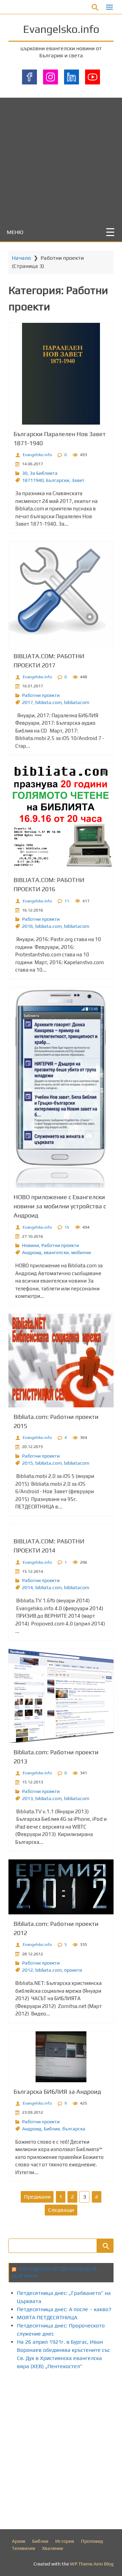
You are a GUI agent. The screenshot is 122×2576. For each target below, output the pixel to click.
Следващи (61, 2210)
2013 (27, 1798)
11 (67, 901)
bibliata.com (48, 702)
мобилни (81, 1252)
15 (67, 1227)
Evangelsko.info (61, 29)
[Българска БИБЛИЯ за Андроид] (61, 2057)
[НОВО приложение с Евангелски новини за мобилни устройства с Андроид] (61, 1088)
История (65, 2541)
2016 (27, 926)
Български (58, 480)
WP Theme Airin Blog (92, 2564)
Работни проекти (41, 695)
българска (74, 2129)
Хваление (53, 2548)
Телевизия (24, 2548)
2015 (27, 1463)
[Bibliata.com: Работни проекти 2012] (61, 1887)
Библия (52, 2129)
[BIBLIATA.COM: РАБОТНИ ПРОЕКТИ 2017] (61, 594)
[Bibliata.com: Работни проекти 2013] (61, 1696)
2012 (27, 1970)
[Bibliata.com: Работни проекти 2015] (61, 1361)
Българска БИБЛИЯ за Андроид (57, 2092)
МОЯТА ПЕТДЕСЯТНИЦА (47, 2317)
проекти (73, 1970)
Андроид (32, 1252)
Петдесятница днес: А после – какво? (64, 2309)
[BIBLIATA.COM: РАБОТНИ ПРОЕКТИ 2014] (61, 1528)
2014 (27, 1587)
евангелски (56, 1252)
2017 (27, 702)
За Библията (44, 473)
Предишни (37, 2197)
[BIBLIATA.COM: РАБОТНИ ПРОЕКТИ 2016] (61, 817)
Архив (19, 2541)
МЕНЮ (15, 232)
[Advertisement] (61, 159)
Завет (78, 480)
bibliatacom (77, 702)
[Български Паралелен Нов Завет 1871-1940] (61, 374)
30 (25, 473)
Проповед (92, 2541)
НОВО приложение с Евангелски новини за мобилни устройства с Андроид (60, 1206)
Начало (21, 258)
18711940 (33, 480)
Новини (30, 1245)
